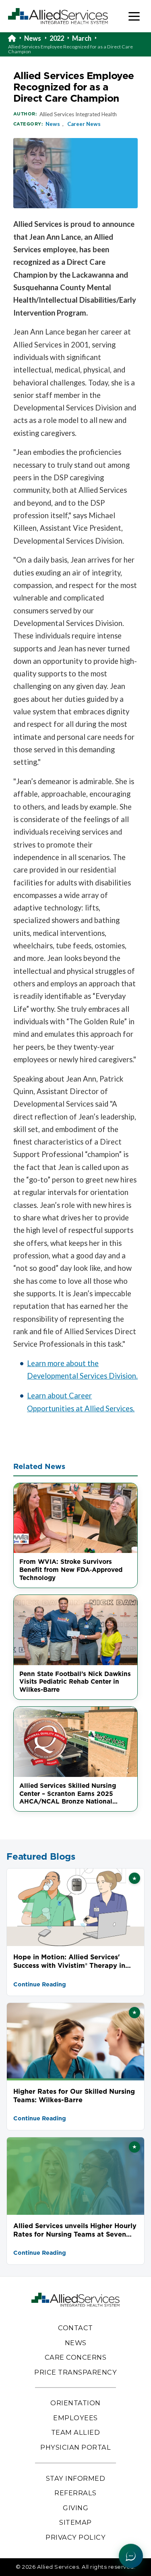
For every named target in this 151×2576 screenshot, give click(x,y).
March (82, 38)
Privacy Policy (75, 2537)
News (33, 38)
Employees (75, 2418)
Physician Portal (75, 2447)
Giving (75, 2508)
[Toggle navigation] (134, 16)
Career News (84, 124)
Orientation (75, 2403)
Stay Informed (76, 2478)
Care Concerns (76, 2357)
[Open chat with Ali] (131, 2556)
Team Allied (76, 2432)
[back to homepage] (16, 38)
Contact (75, 2328)
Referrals (75, 2493)
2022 (57, 38)
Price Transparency (75, 2372)
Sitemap (75, 2522)
